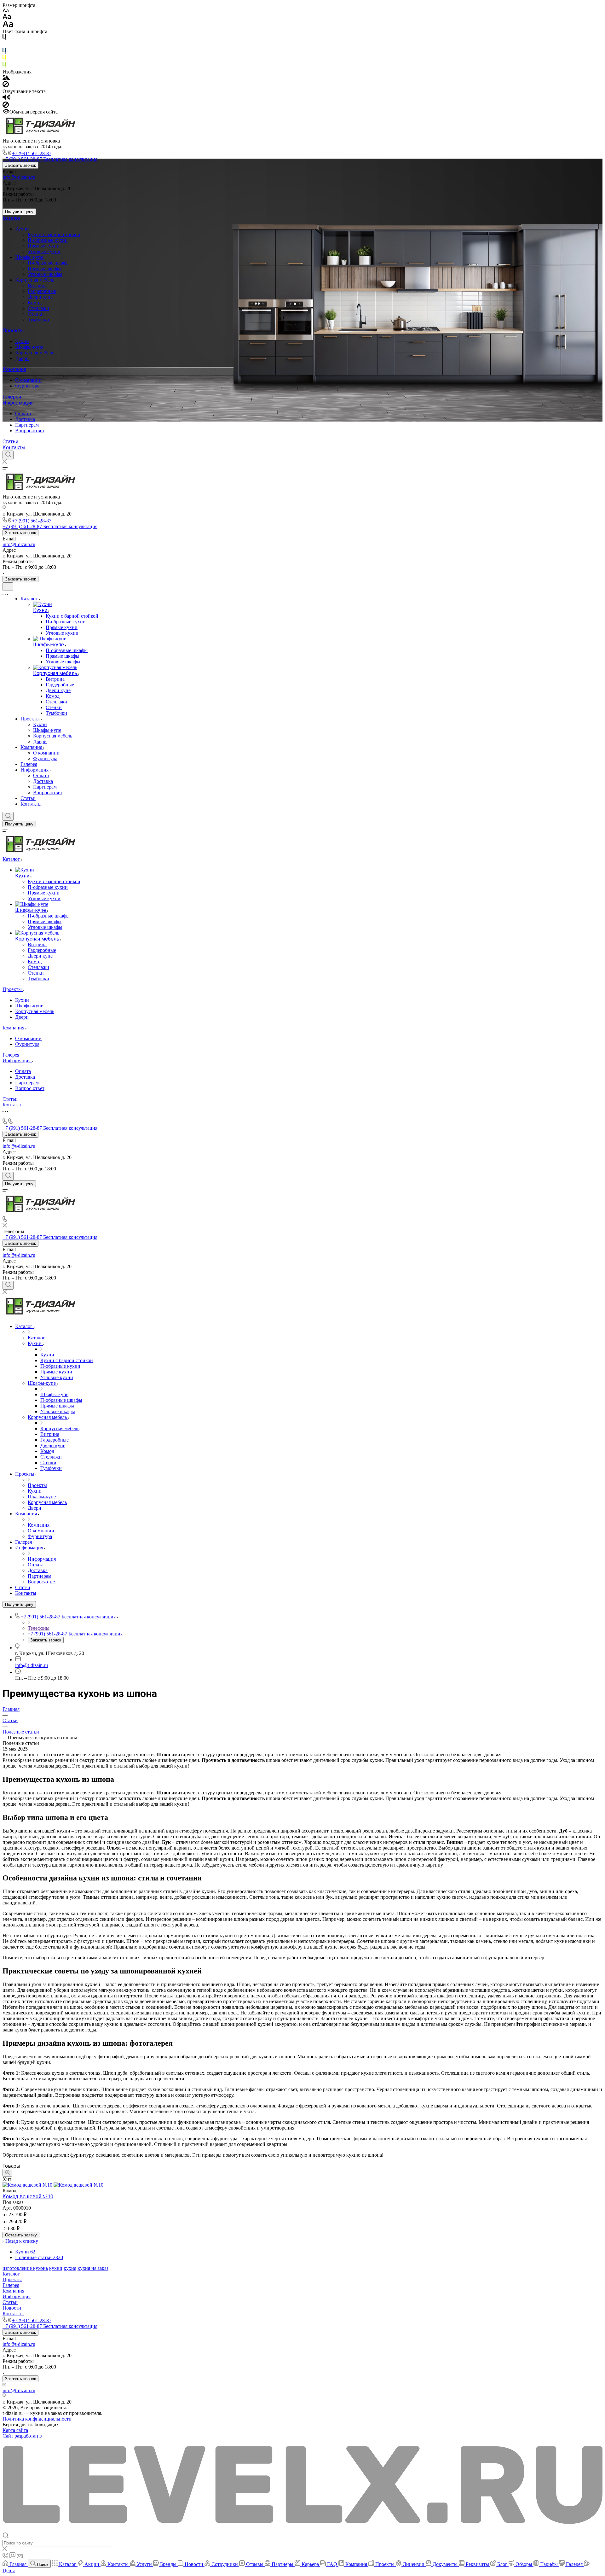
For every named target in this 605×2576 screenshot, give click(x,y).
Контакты (14, 448)
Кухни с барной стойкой (54, 234)
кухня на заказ (93, 2268)
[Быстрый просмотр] (7, 2173)
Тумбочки (38, 320)
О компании (28, 380)
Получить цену (19, 212)
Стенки (36, 314)
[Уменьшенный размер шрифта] (6, 11)
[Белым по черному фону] (4, 45)
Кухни (23, 229)
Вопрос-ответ (30, 431)
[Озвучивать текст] (6, 99)
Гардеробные (42, 291)
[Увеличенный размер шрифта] (8, 26)
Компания (14, 369)
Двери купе (40, 297)
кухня (70, 2268)
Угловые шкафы (45, 274)
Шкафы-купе (30, 257)
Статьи (10, 442)
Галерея (12, 397)
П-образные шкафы (49, 263)
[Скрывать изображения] (6, 86)
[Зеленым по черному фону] (4, 66)
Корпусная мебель (35, 280)
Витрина (37, 286)
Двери (22, 358)
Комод (35, 303)
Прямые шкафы (45, 268)
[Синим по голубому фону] (4, 52)
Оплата (23, 414)
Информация (18, 403)
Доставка (25, 419)
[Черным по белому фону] (4, 38)
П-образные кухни (48, 240)
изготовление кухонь (25, 2268)
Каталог (12, 218)
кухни (56, 2268)
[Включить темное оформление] (8, 587)
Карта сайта (15, 2430)
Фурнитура (27, 386)
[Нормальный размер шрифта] (7, 17)
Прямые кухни (44, 246)
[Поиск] (8, 455)
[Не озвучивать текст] (6, 106)
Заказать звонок (20, 165)
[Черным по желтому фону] (4, 59)
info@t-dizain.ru (19, 177)
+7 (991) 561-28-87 (32, 153)
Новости (12, 2308)
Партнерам (27, 425)
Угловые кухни (44, 251)
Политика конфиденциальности (37, 2419)
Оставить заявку (21, 2235)
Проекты (13, 331)
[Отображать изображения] (6, 78)
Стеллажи (38, 308)
